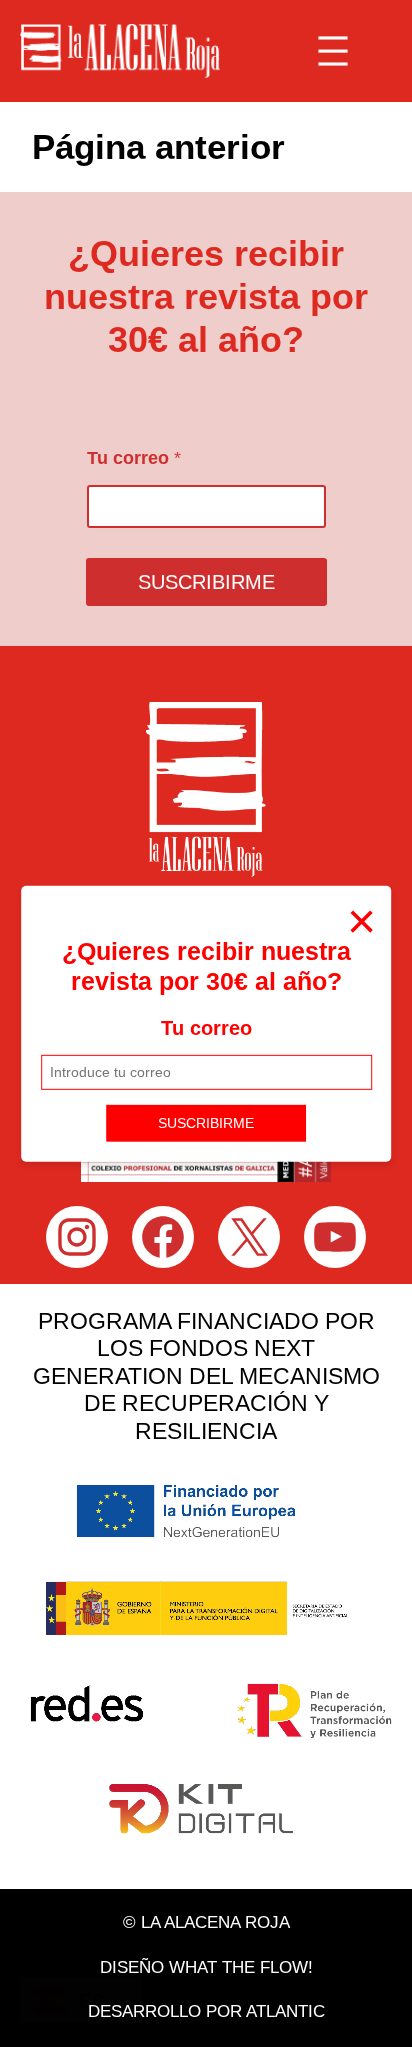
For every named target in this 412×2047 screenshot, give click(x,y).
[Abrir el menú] (333, 51)
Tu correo (206, 1028)
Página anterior (158, 146)
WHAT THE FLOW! (241, 1967)
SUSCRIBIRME (206, 1123)
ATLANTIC (285, 2011)
